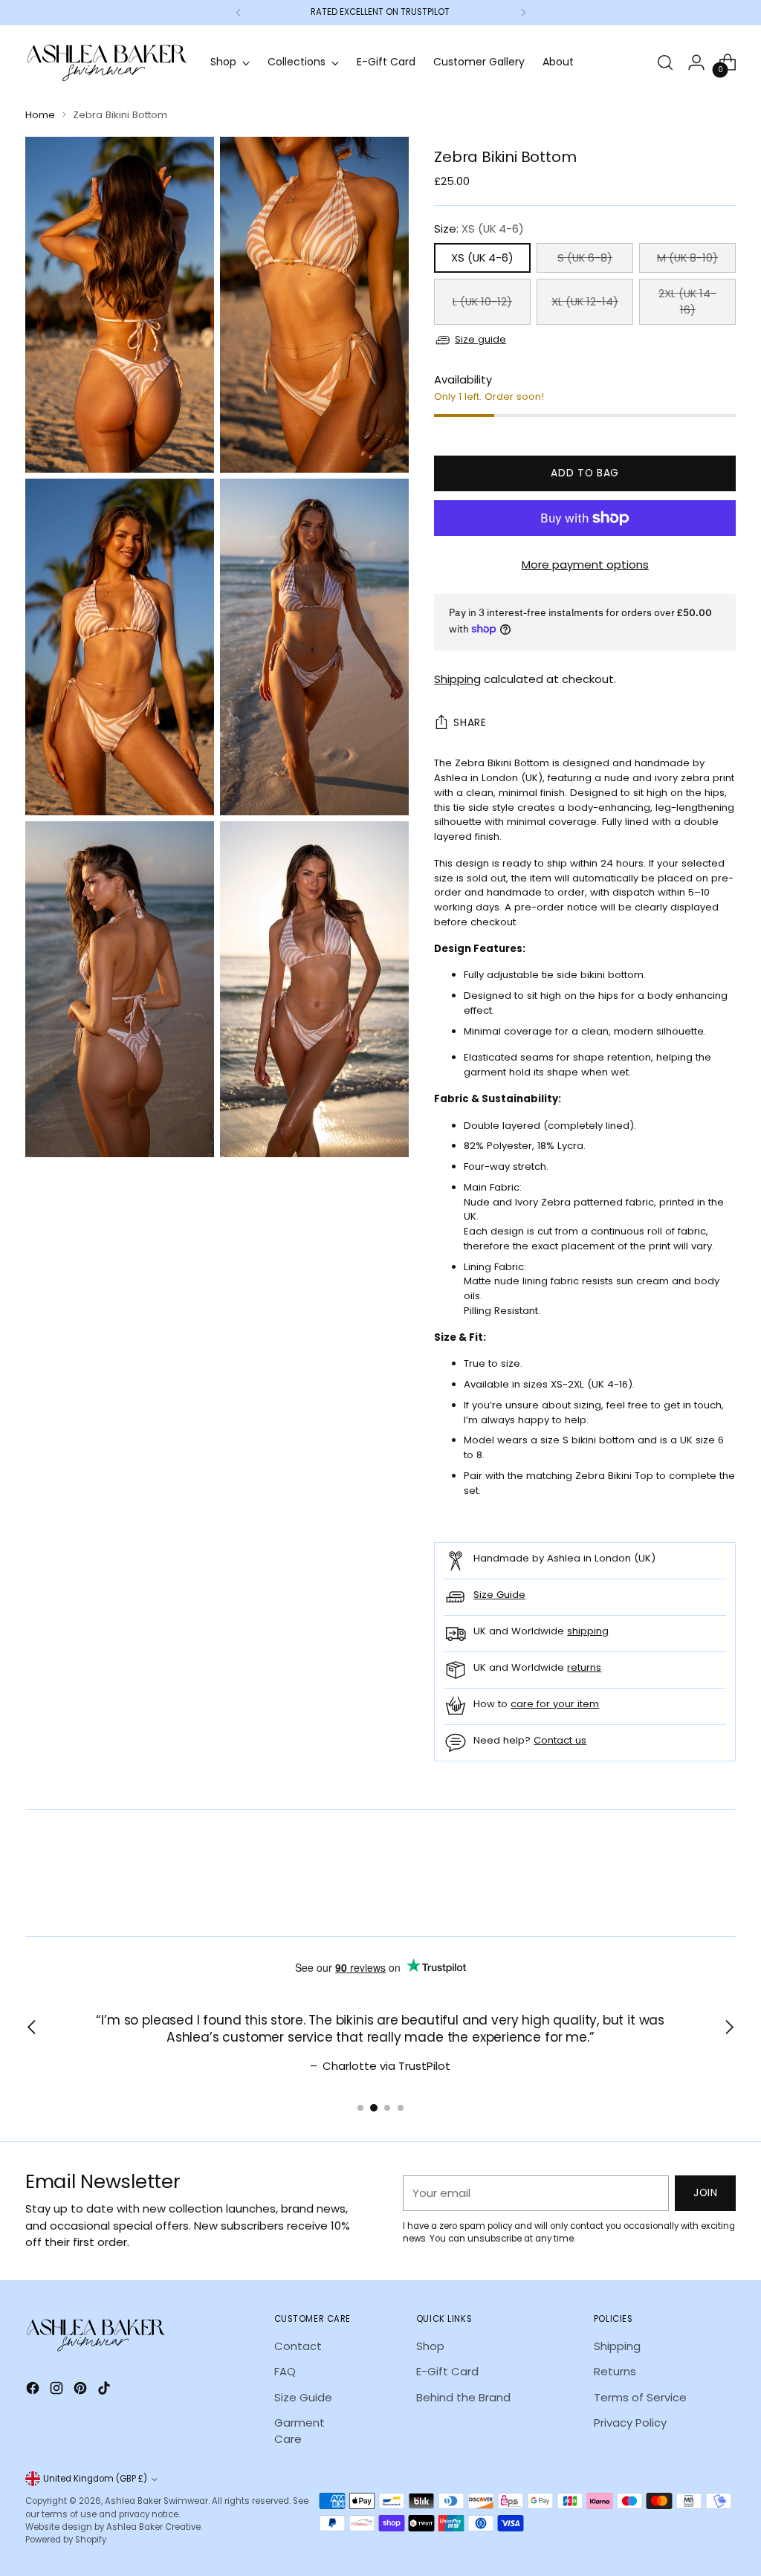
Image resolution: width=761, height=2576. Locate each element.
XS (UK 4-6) (482, 258)
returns (584, 1667)
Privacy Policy (630, 2423)
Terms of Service (640, 2397)
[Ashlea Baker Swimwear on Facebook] (34, 2390)
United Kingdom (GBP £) (95, 2479)
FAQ (285, 2371)
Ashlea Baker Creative (153, 2527)
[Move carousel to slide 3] (387, 2108)
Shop (430, 2346)
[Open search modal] (665, 62)
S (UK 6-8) (585, 258)
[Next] (523, 13)
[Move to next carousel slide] (723, 1885)
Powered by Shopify (66, 2540)
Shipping (457, 679)
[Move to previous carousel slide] (689, 1886)
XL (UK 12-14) (585, 301)
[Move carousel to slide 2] (374, 2108)
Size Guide (499, 1595)
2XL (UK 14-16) (687, 301)
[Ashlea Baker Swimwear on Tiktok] (106, 2390)
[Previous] (239, 13)
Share (470, 723)
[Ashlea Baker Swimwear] (107, 63)
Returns (615, 2371)
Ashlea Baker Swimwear (156, 2501)
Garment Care (299, 2431)
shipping (588, 1631)
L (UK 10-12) (482, 301)
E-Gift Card (447, 2371)
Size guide (480, 339)
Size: (479, 229)
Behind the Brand (463, 2397)
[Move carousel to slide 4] (401, 2108)
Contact (298, 2346)
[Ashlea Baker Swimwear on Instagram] (58, 2390)
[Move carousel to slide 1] (360, 2108)
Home (40, 115)
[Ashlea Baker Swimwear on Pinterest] (82, 2390)
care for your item (555, 1704)
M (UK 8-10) (687, 258)
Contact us (560, 1740)
